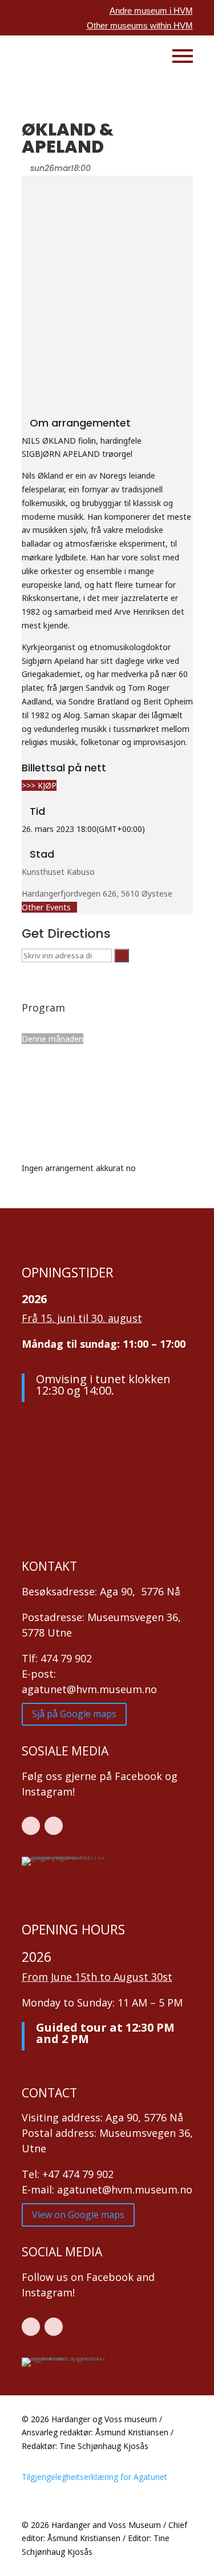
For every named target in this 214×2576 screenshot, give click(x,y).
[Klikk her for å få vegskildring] (122, 955)
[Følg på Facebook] (31, 1826)
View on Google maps (78, 2215)
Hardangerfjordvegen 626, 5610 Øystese (97, 893)
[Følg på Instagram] (54, 1826)
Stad (42, 854)
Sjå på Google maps (74, 1714)
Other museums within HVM (140, 25)
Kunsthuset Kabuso (58, 872)
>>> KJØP (39, 785)
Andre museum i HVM (151, 11)
